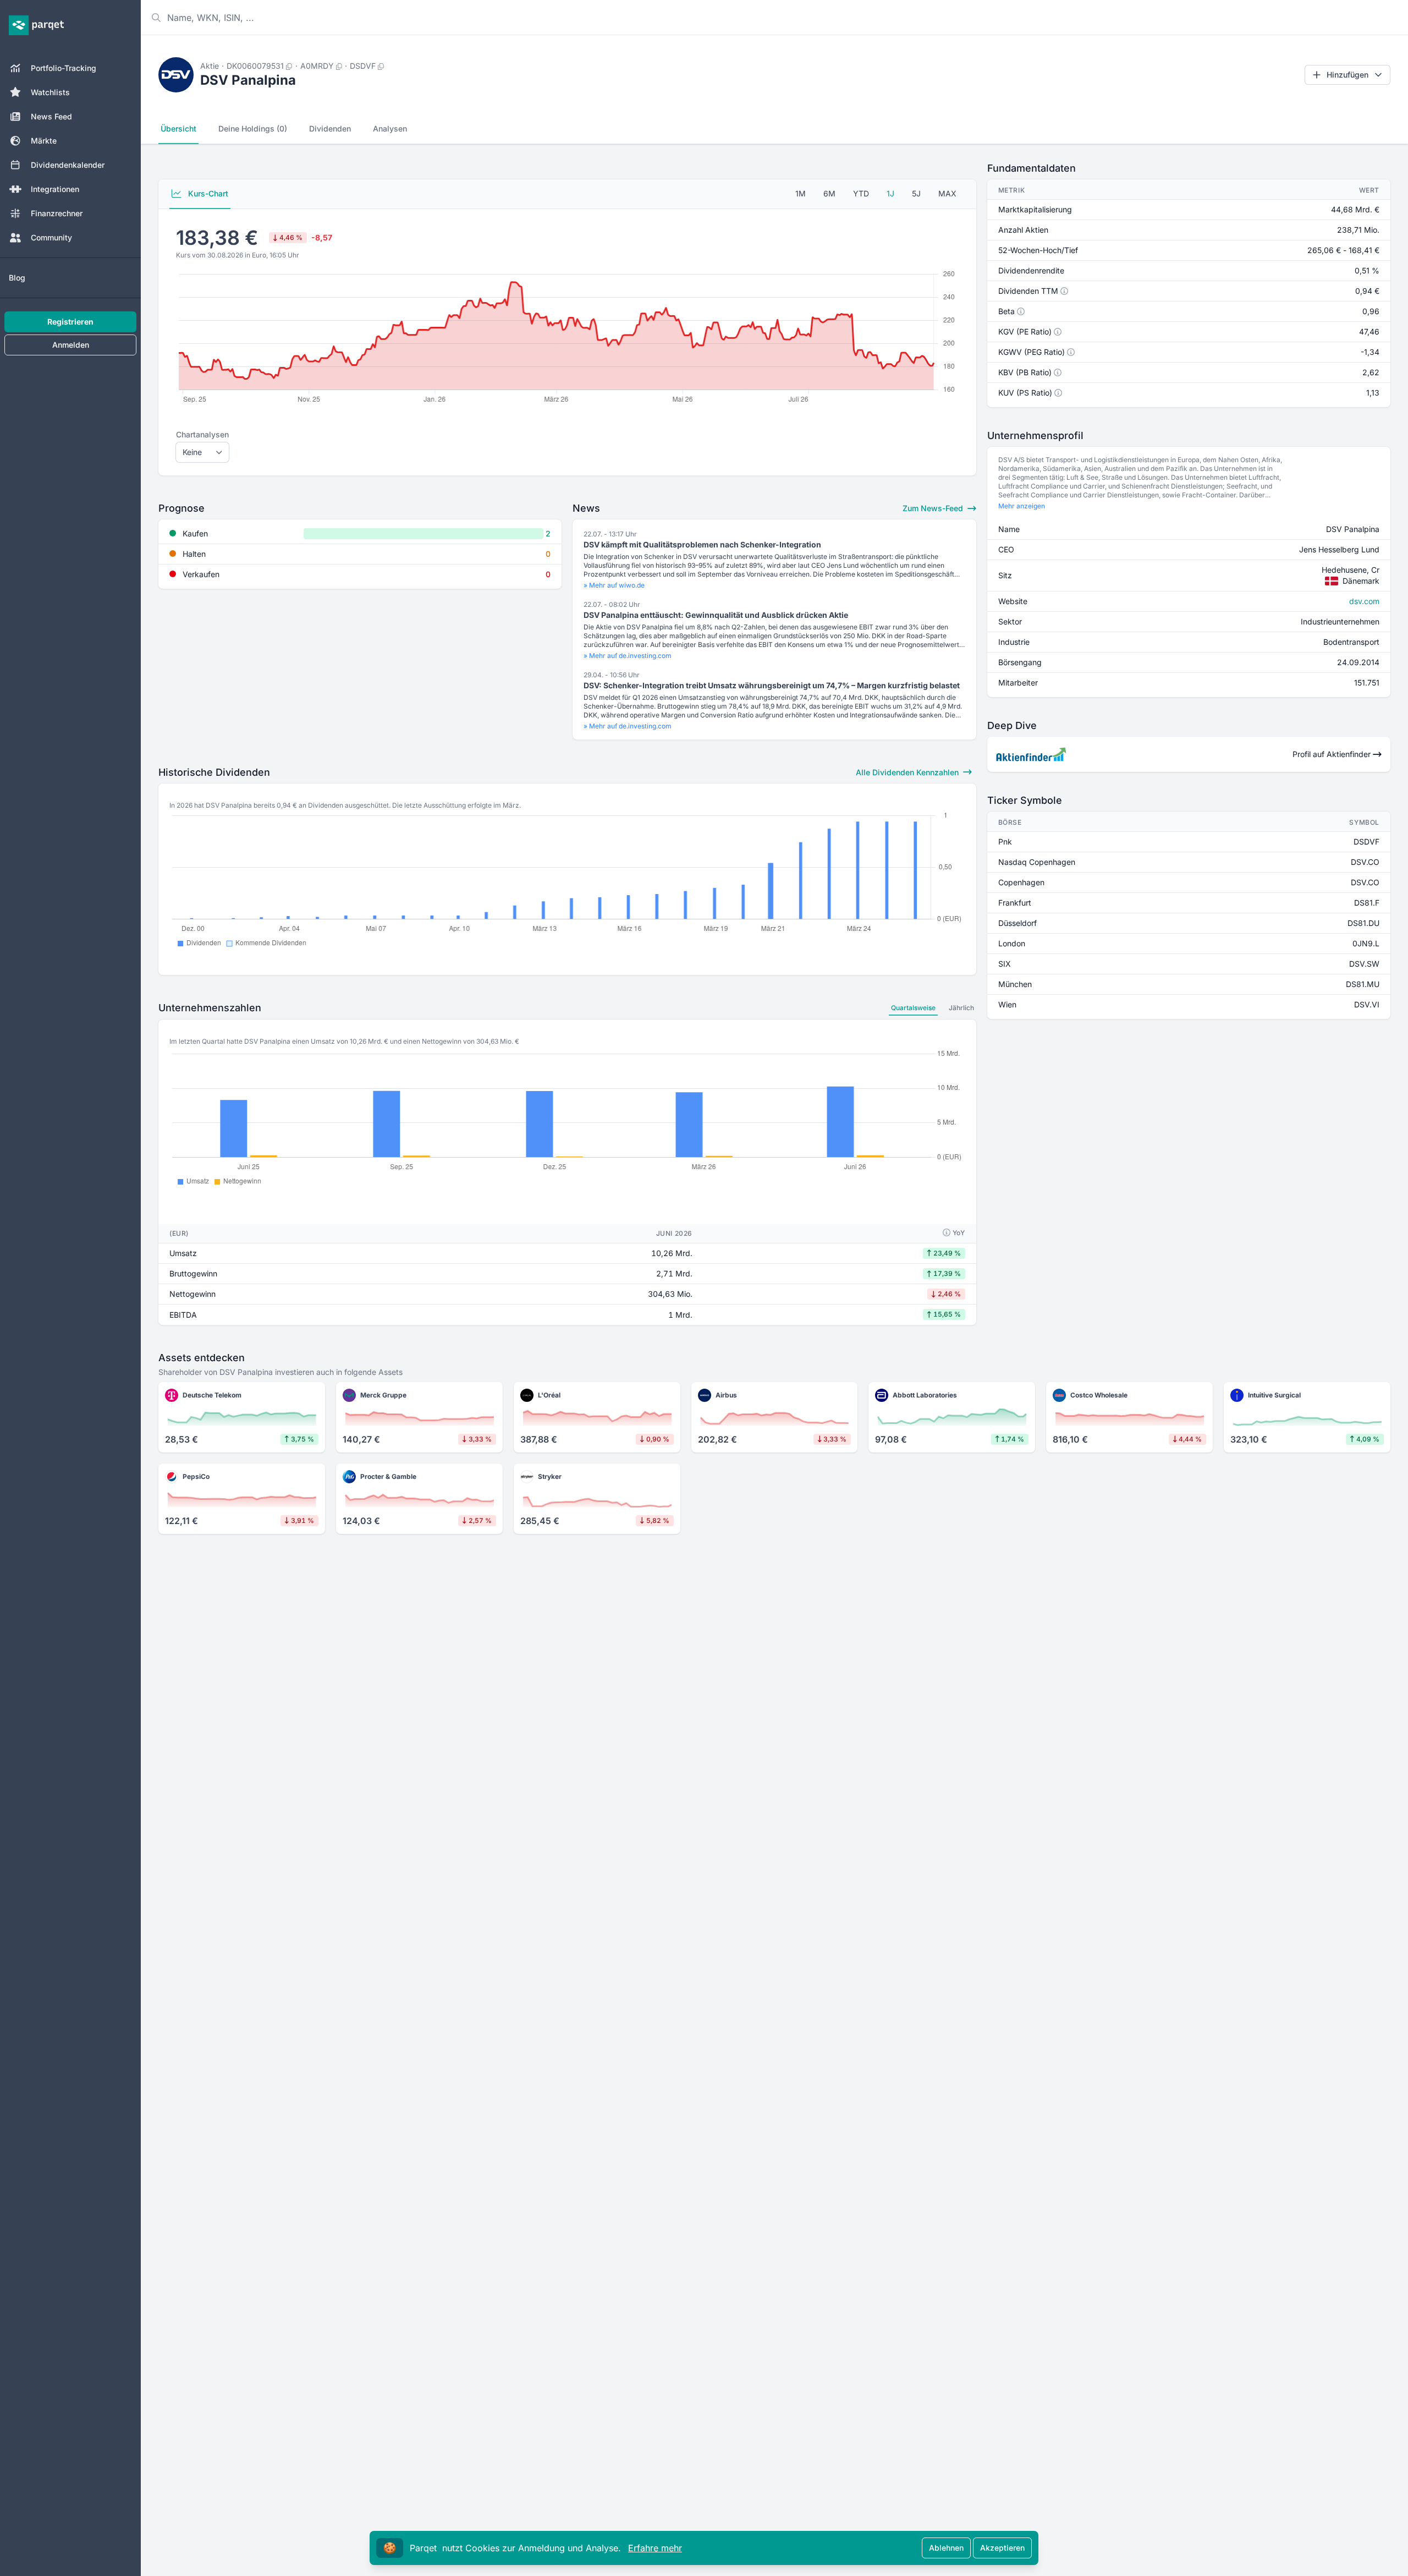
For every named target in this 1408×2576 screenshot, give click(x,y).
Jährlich (961, 1008)
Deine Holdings (253, 128)
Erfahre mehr (655, 2548)
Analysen (390, 128)
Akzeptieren (1002, 2548)
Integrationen (55, 189)
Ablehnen (946, 2548)
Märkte (44, 141)
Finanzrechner (57, 213)
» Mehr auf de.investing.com (628, 656)
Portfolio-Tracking (64, 68)
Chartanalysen (202, 434)
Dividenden (330, 128)
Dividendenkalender (68, 165)
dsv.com (1364, 601)
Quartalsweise (913, 1008)
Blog (17, 278)
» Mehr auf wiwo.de (614, 585)
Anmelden (71, 345)
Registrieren (70, 322)
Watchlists (50, 92)
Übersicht (178, 128)
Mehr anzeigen (1022, 506)
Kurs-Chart (207, 193)
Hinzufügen (1347, 75)
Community (51, 237)
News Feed (51, 116)
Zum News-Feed (934, 508)
